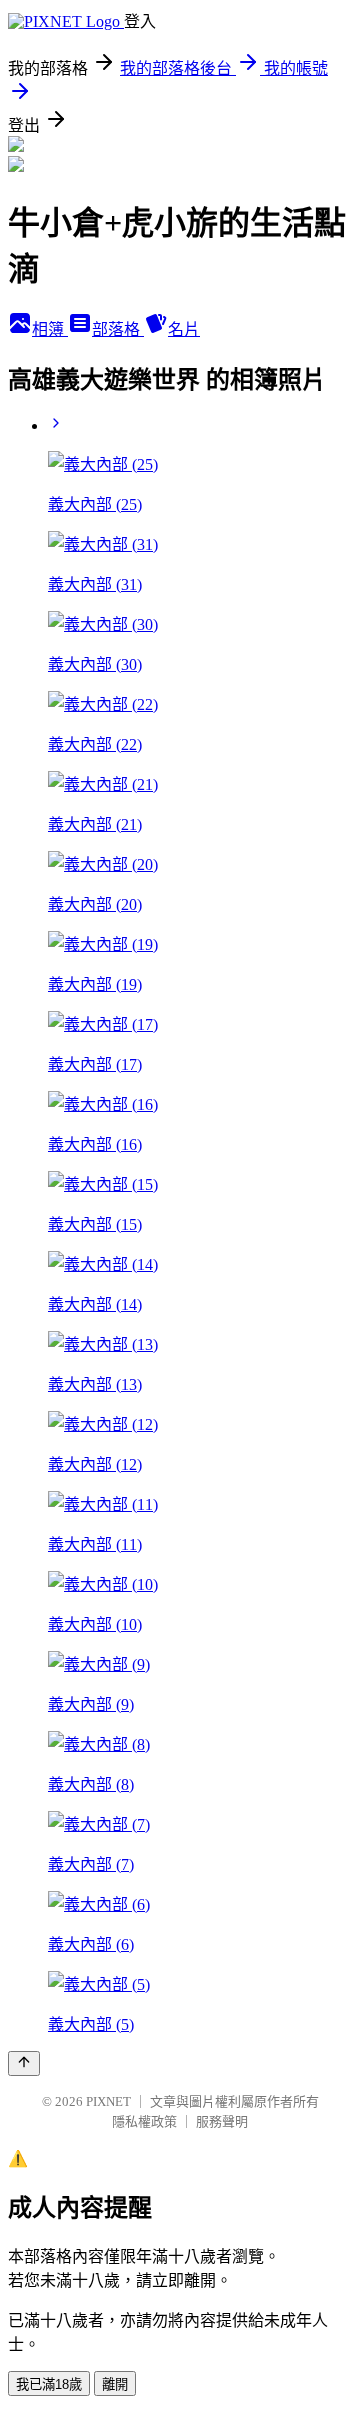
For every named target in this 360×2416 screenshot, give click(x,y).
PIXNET (108, 2101)
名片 (184, 329)
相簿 (50, 329)
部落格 (118, 329)
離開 (115, 2384)
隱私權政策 (144, 2121)
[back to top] (24, 2063)
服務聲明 (222, 2121)
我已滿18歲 (49, 2384)
